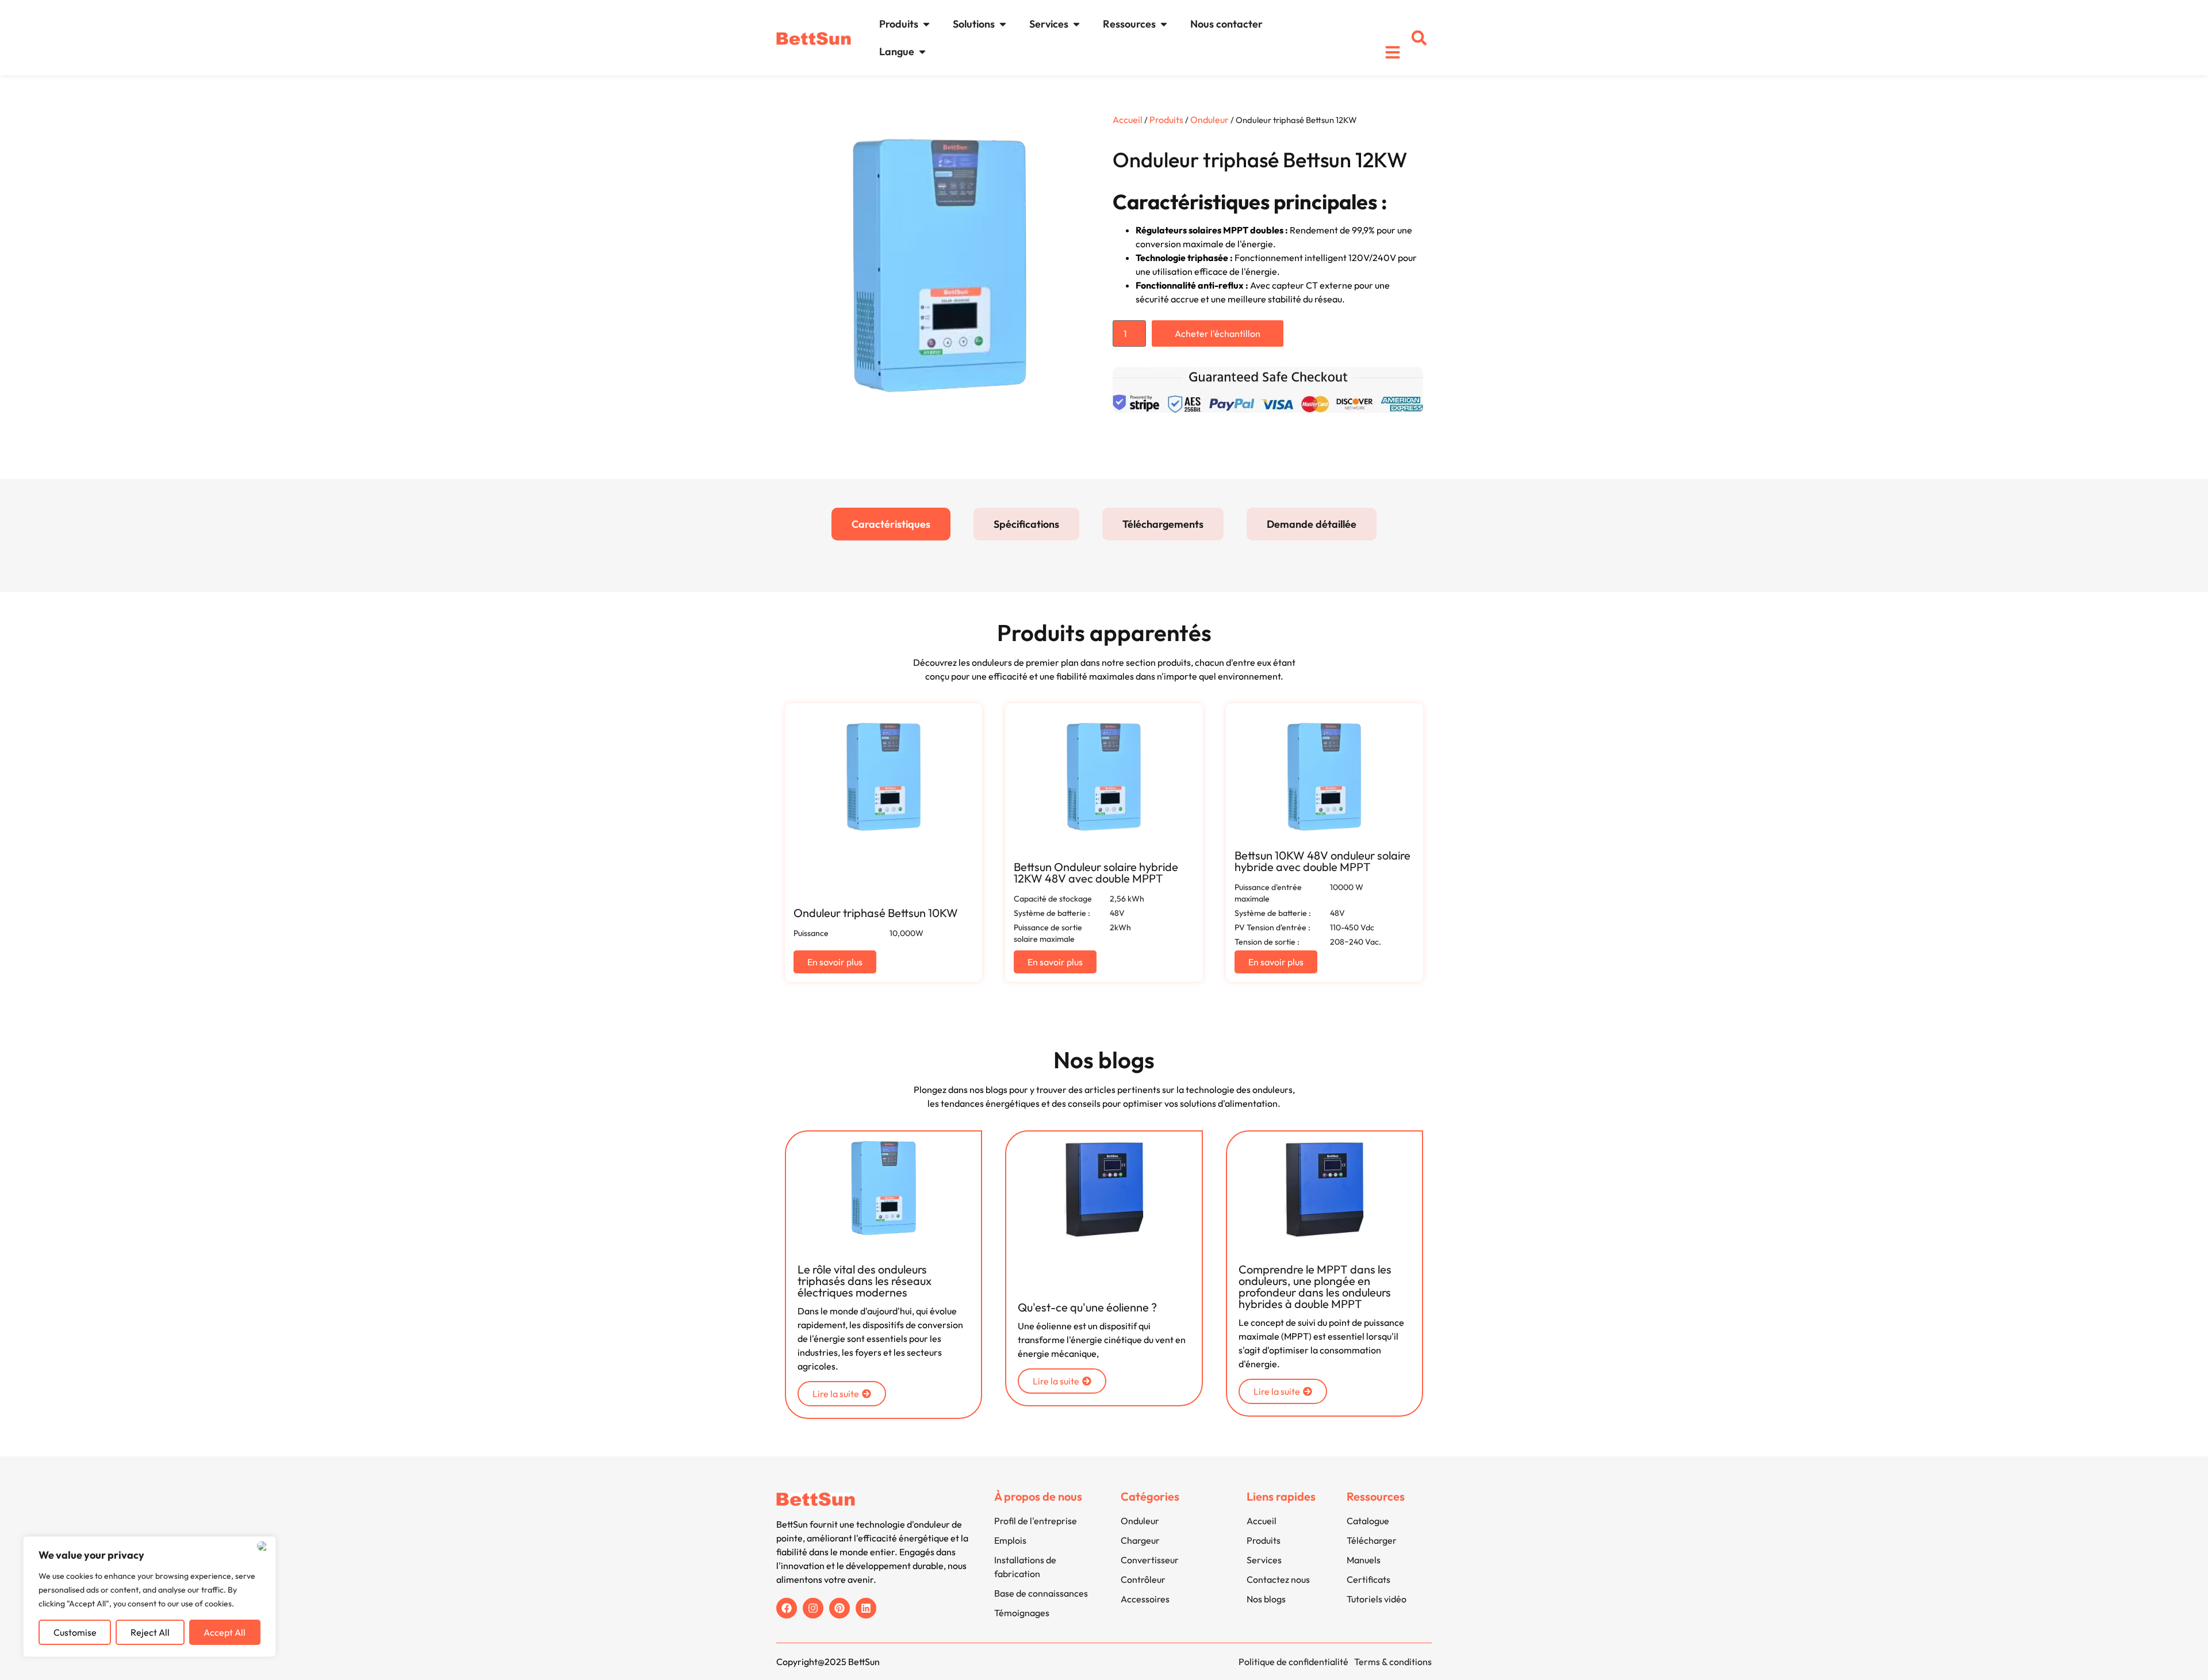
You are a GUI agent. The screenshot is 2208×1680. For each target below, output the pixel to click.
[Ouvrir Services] (1076, 24)
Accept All (225, 1632)
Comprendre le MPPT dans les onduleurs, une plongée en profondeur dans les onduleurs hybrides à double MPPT (1315, 1286)
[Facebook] (787, 1608)
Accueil (1128, 120)
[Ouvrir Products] (926, 24)
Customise (75, 1632)
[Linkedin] (866, 1608)
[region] (149, 1597)
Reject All (150, 1632)
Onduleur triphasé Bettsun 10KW (876, 913)
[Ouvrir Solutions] (1003, 24)
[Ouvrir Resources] (1164, 24)
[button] (1419, 38)
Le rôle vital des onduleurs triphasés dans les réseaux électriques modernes (865, 1281)
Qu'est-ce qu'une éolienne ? (1087, 1307)
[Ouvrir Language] (922, 51)
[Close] (264, 1546)
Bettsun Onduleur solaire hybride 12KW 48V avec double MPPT (1096, 872)
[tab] (891, 524)
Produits (1166, 120)
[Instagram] (813, 1608)
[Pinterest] (839, 1608)
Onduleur (1210, 120)
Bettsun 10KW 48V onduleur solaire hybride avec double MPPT (1322, 861)
